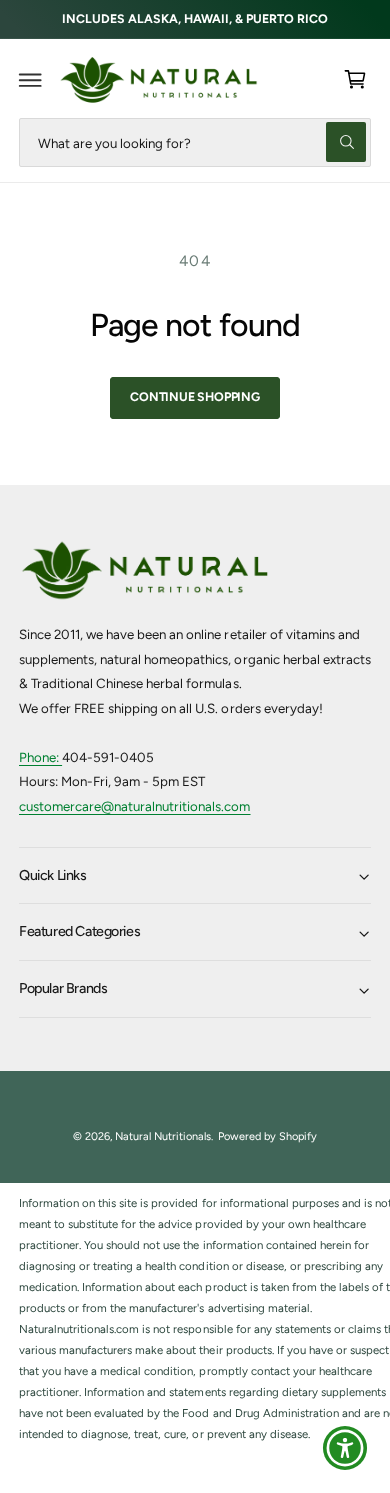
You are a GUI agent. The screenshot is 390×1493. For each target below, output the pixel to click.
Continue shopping (195, 396)
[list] (195, 1319)
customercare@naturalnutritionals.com (135, 806)
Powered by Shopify (267, 1136)
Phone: (40, 757)
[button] (31, 80)
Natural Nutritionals (163, 1136)
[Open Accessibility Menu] (345, 1448)
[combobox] (195, 142)
